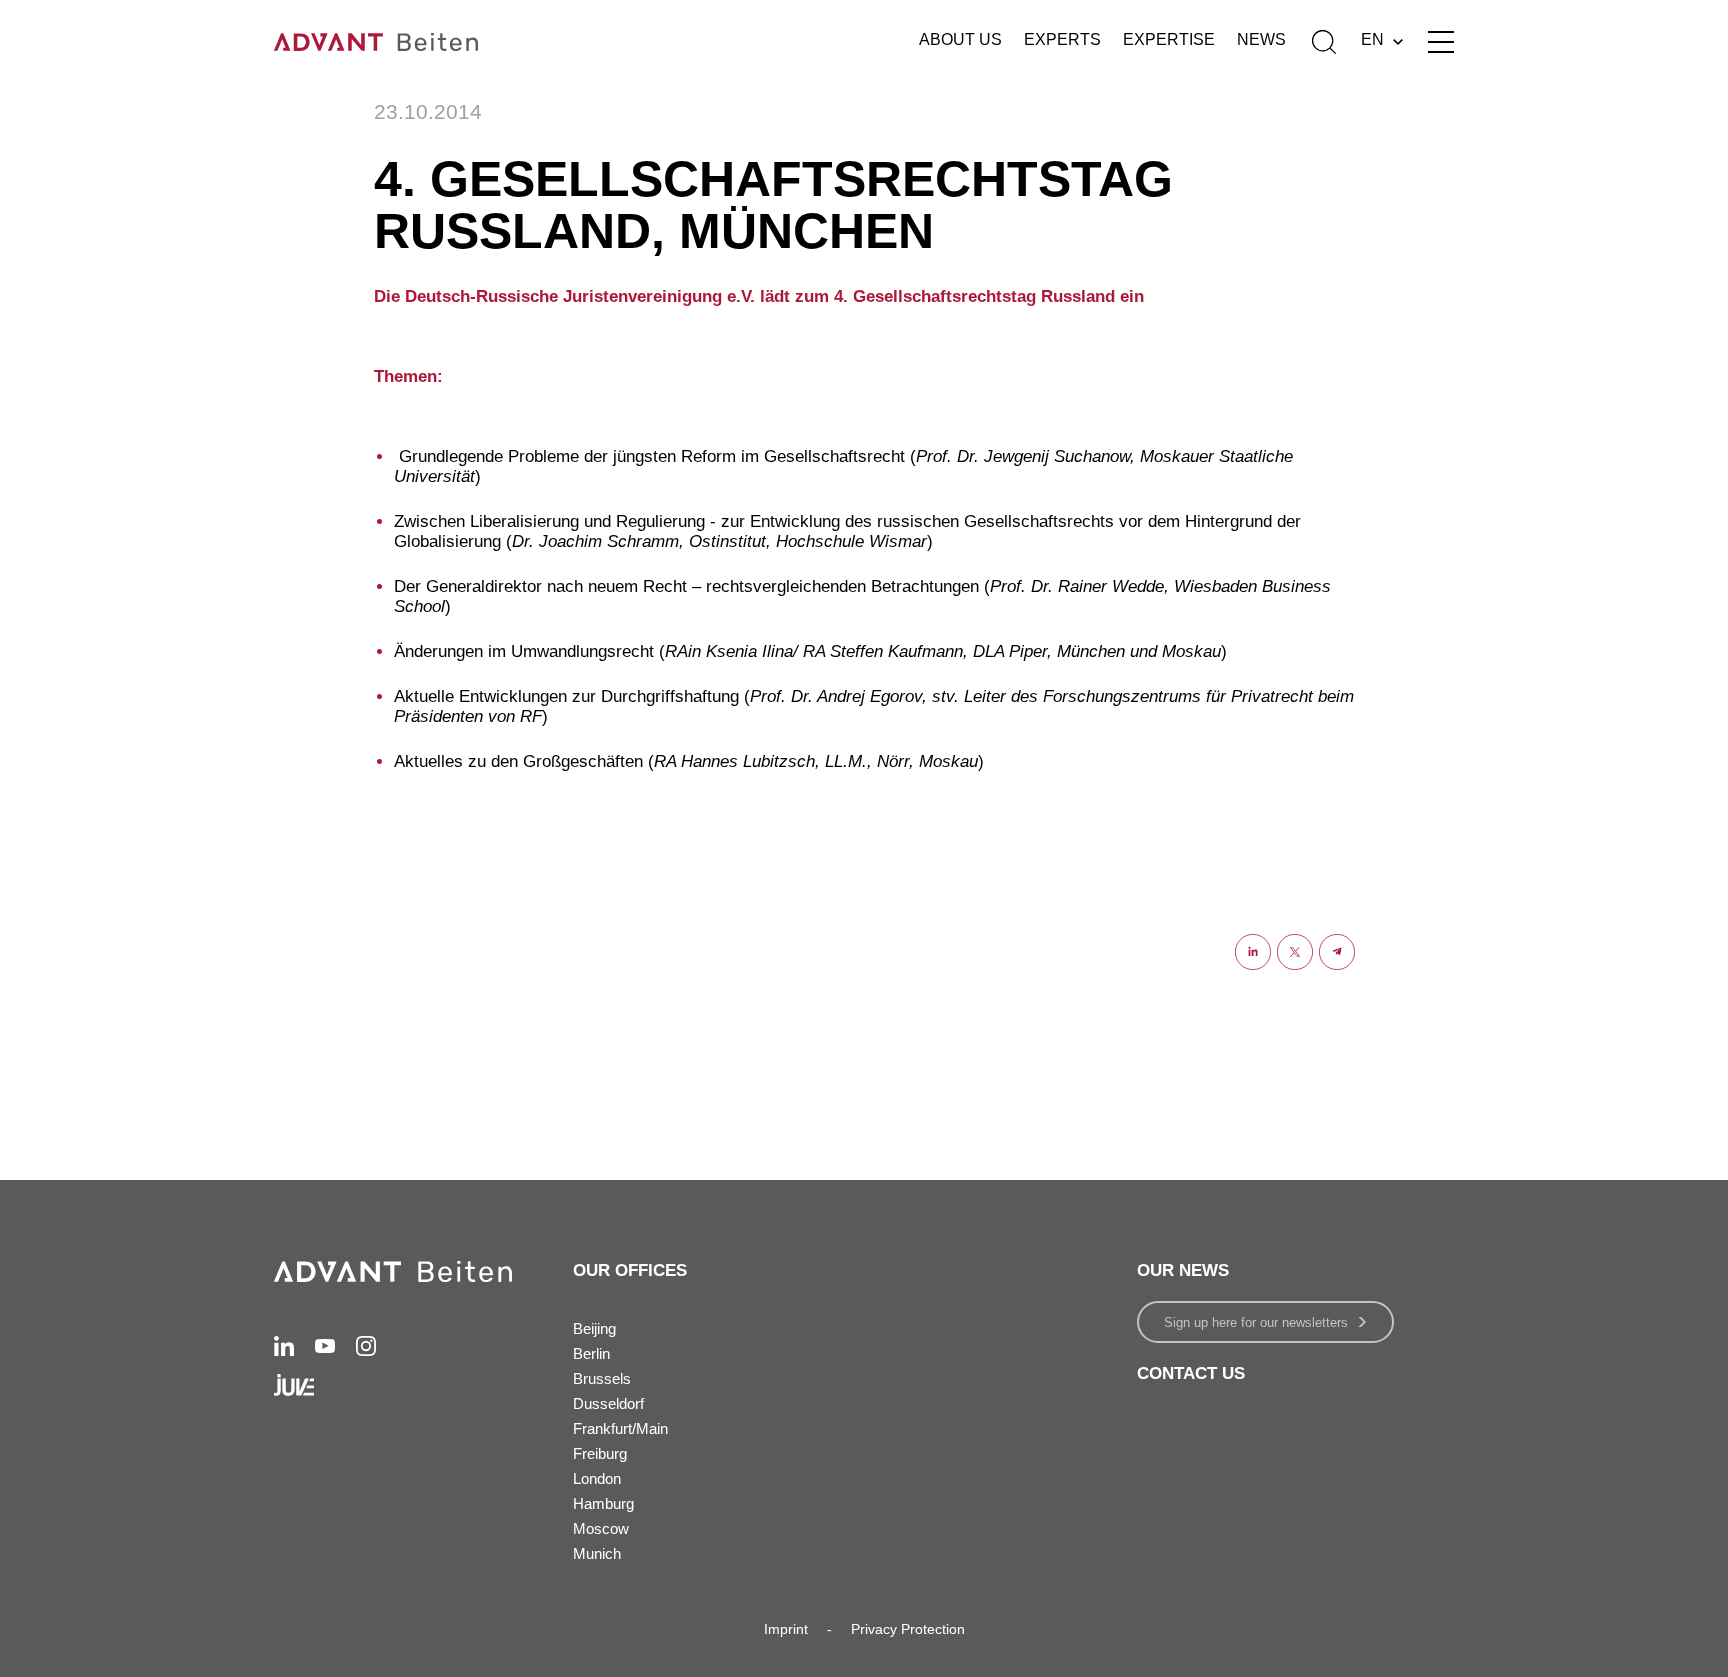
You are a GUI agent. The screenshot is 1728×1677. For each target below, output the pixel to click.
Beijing (594, 1328)
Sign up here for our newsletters (1256, 1322)
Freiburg (600, 1453)
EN (1372, 39)
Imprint (786, 1629)
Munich (597, 1553)
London (597, 1478)
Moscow (601, 1528)
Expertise (1169, 39)
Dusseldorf (608, 1403)
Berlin (591, 1353)
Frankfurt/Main (620, 1428)
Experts (1062, 39)
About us (960, 39)
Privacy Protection (908, 1629)
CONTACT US (1191, 1373)
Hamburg (603, 1503)
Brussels (602, 1378)
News (1261, 39)
